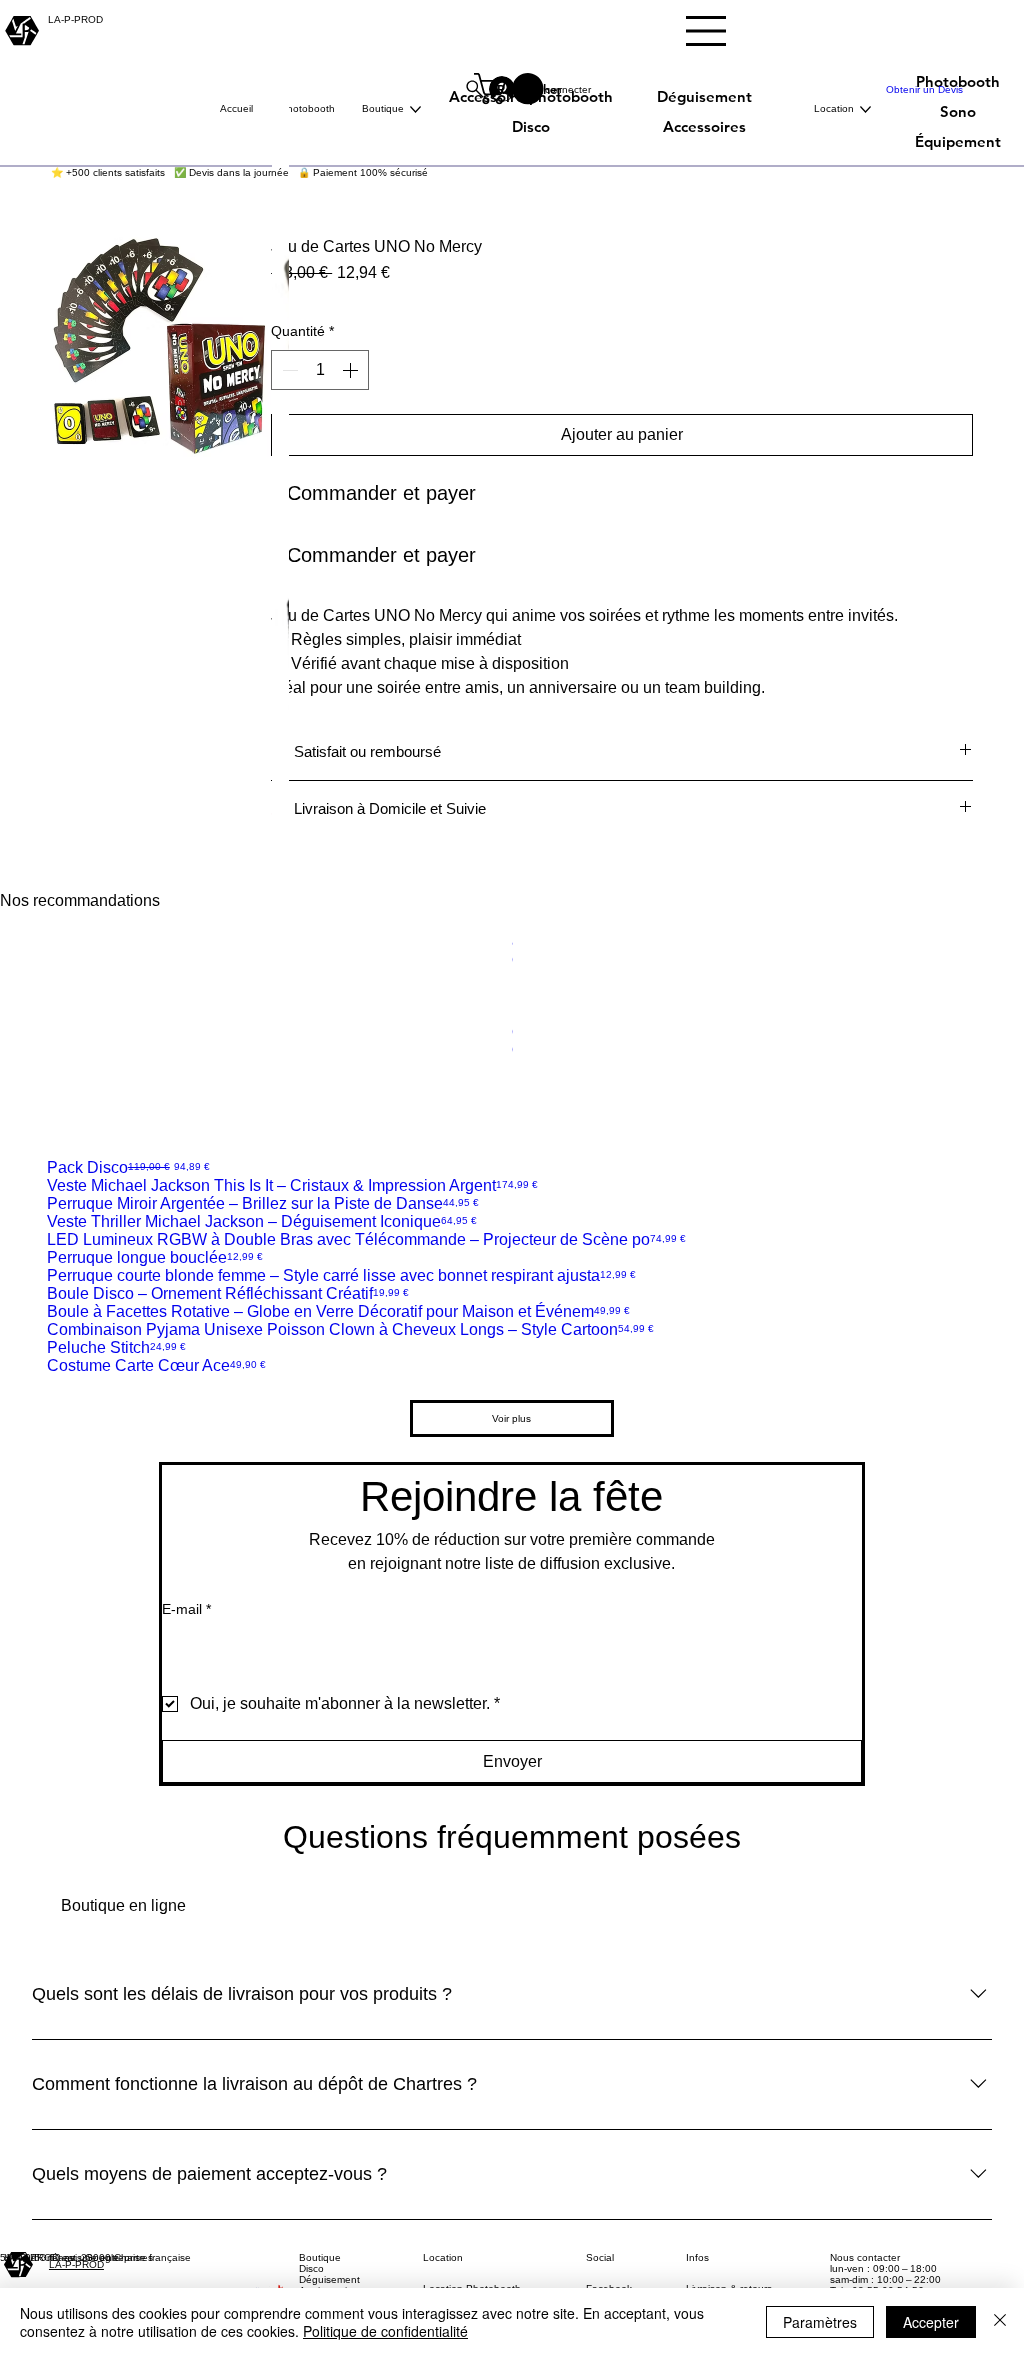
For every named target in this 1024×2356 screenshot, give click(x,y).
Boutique (320, 2257)
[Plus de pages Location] (865, 109)
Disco (311, 2268)
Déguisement (329, 2279)
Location (443, 2257)
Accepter (931, 2322)
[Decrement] (288, 370)
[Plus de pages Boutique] (415, 109)
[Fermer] (1000, 2322)
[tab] (123, 1906)
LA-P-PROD (76, 2264)
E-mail (186, 1609)
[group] (512, 1036)
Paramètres (820, 2322)
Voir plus (511, 1418)
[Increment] (352, 370)
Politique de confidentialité (385, 2331)
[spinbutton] (320, 370)
